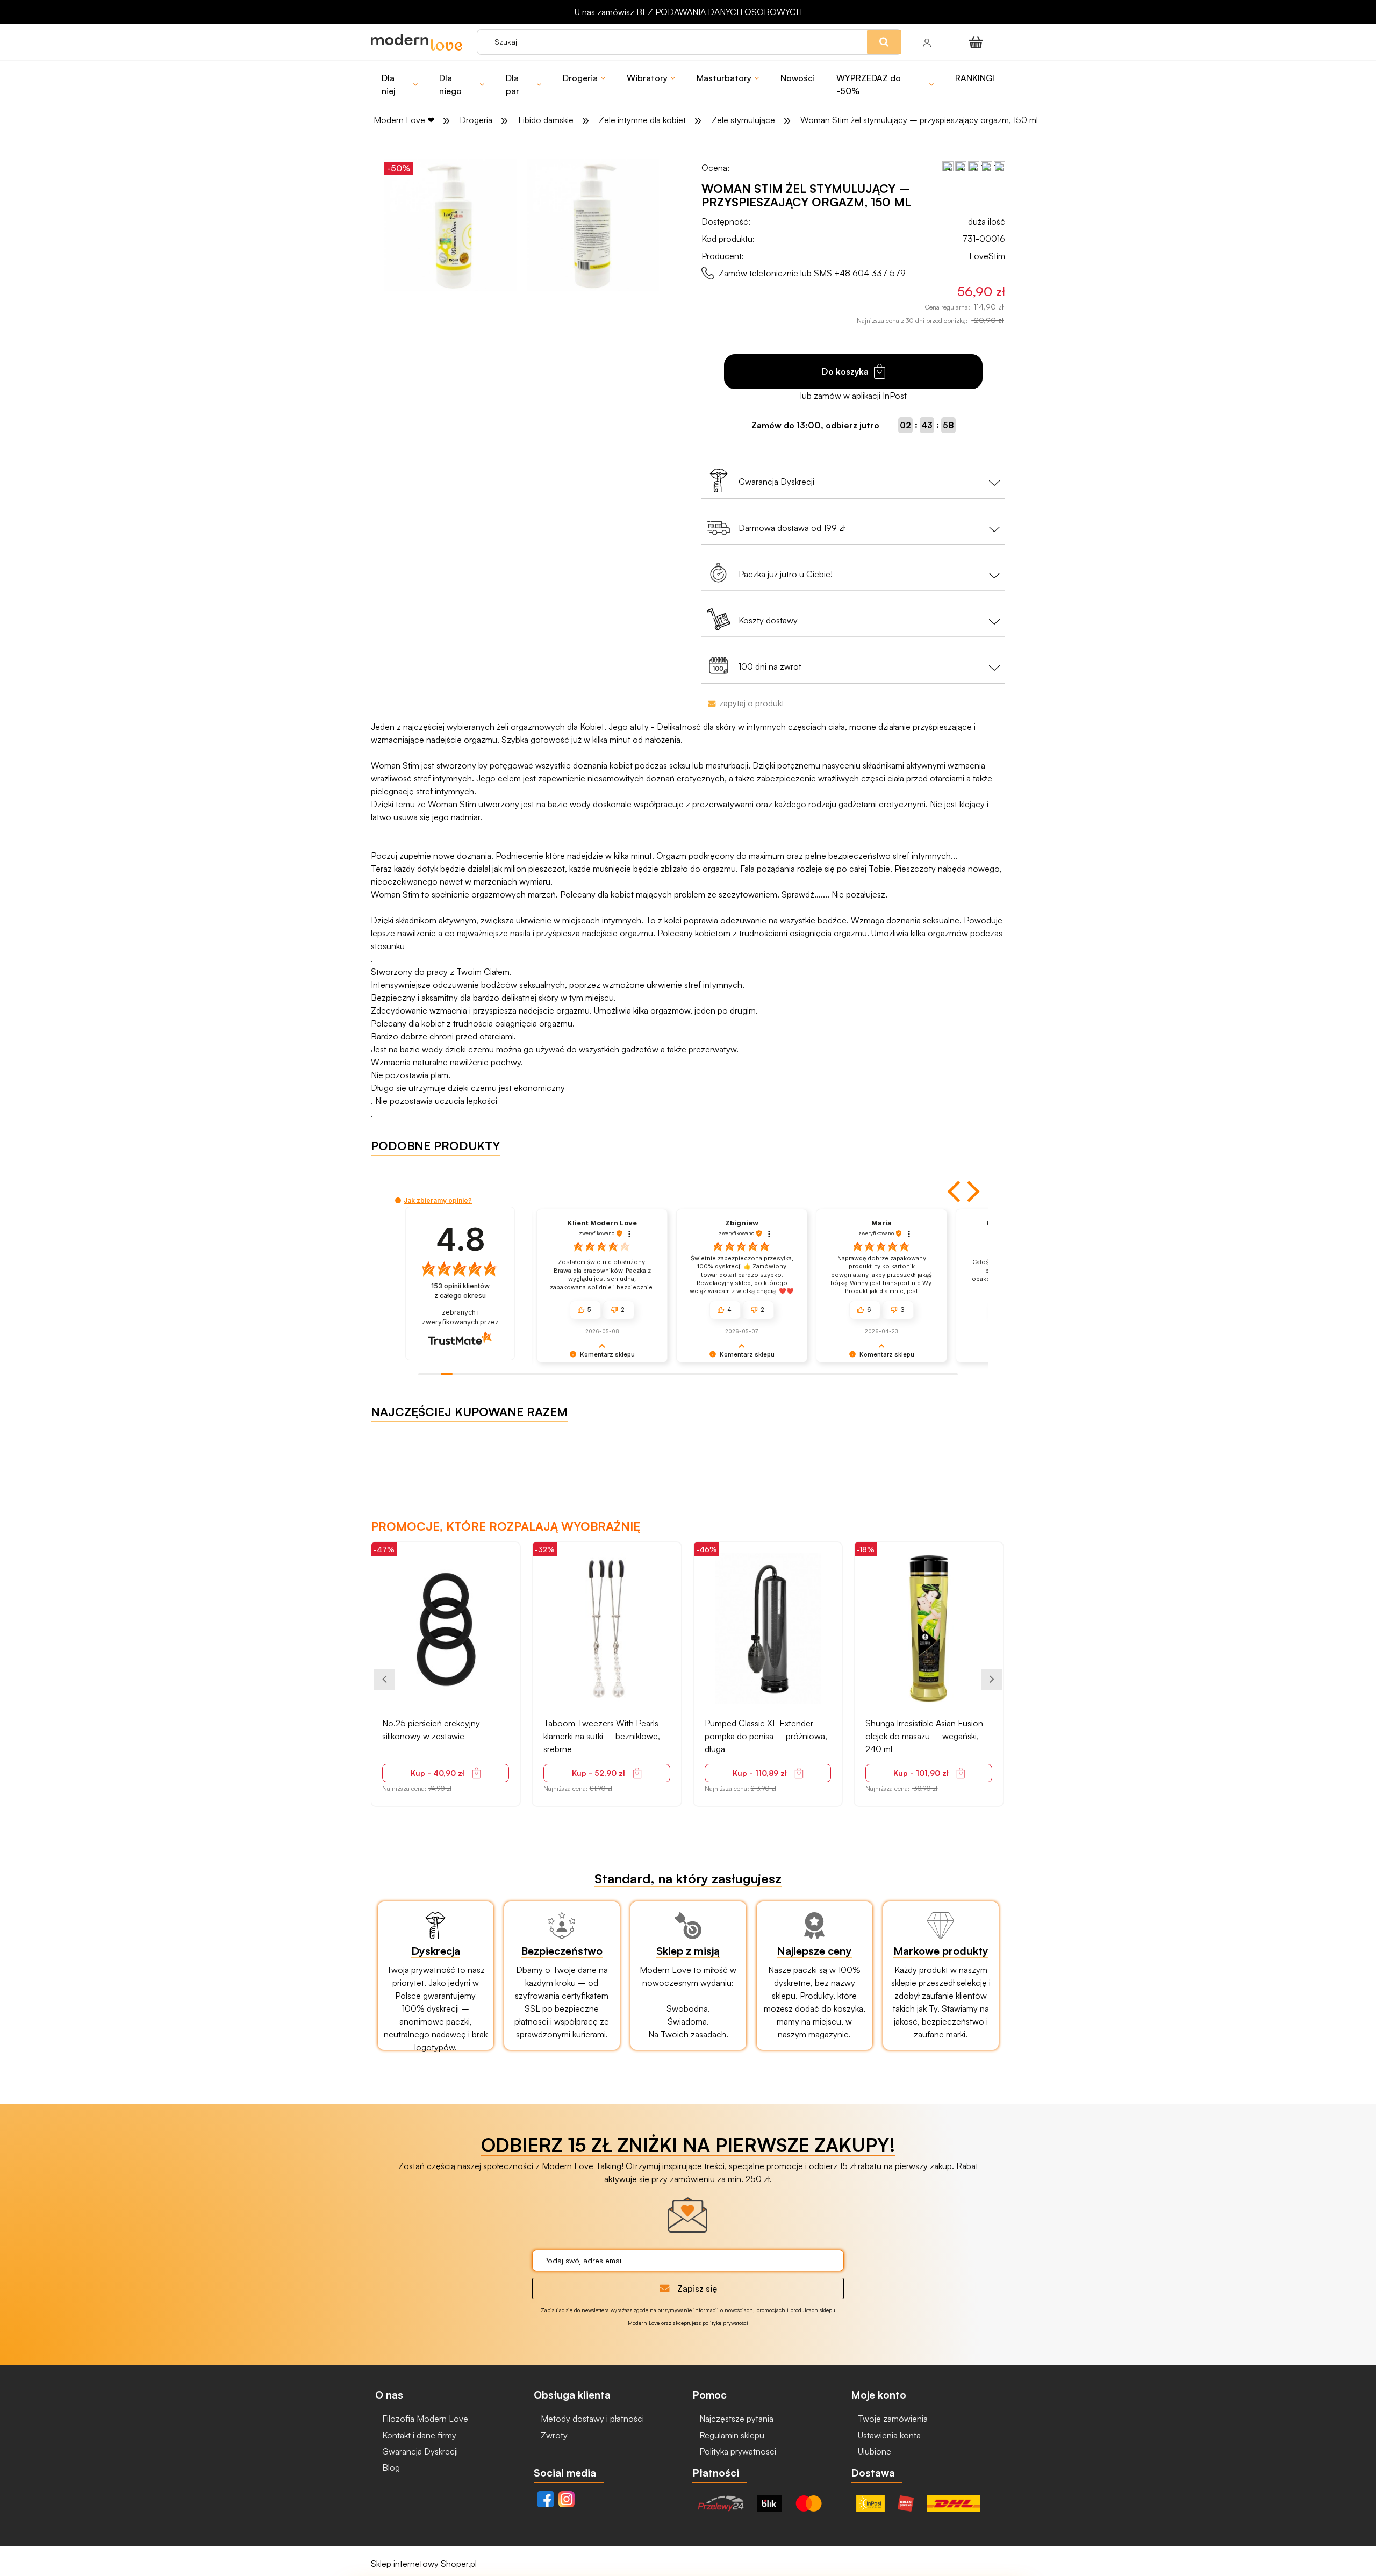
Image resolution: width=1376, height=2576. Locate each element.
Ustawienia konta (888, 2435)
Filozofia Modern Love (424, 2419)
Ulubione (873, 2451)
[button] (955, 1192)
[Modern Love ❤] (418, 42)
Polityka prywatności (737, 2451)
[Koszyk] (978, 42)
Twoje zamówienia (892, 2419)
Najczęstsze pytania (735, 2419)
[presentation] (384, 1680)
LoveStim (987, 256)
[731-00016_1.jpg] (593, 225)
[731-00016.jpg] (450, 225)
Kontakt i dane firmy (418, 2435)
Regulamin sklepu (731, 2435)
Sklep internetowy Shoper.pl (424, 2564)
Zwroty (553, 2435)
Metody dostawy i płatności (591, 2419)
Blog (390, 2467)
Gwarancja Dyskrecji (419, 2451)
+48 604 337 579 (870, 273)
